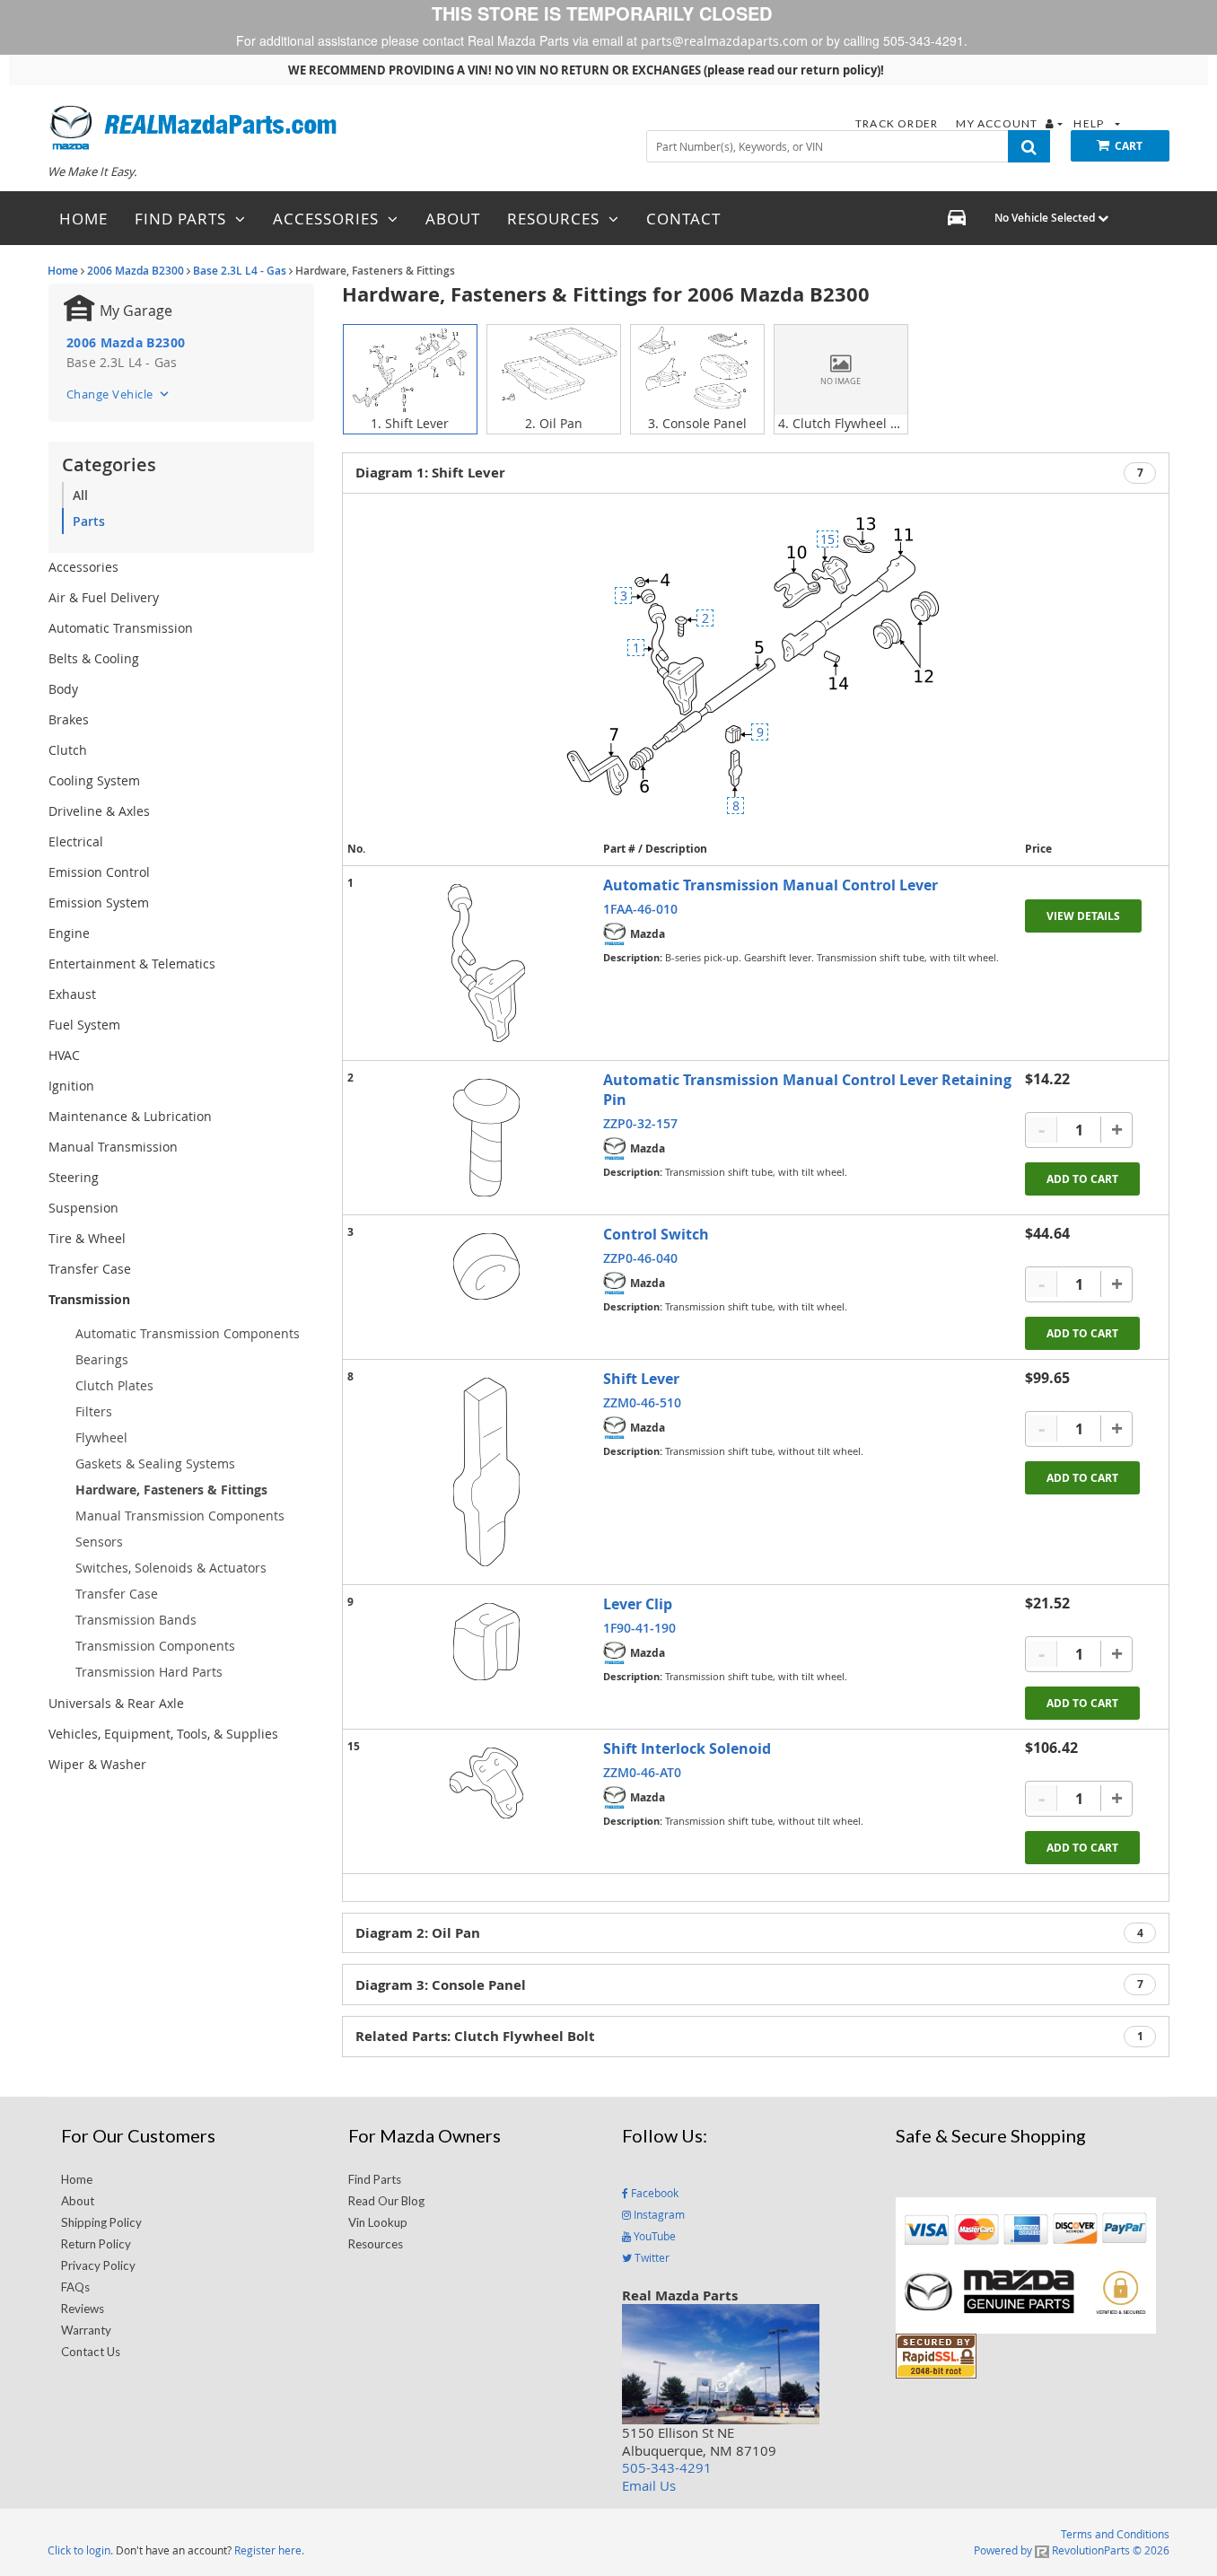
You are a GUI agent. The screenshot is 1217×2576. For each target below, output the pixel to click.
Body (63, 689)
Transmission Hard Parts (149, 1672)
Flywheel (101, 1437)
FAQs (75, 2287)
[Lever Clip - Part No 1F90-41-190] (486, 1642)
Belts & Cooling (94, 658)
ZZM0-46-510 (642, 1402)
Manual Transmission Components (180, 1516)
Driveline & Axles (99, 811)
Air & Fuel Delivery (104, 597)
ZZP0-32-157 (640, 1123)
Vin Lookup (378, 2222)
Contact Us (91, 2352)
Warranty (86, 2330)
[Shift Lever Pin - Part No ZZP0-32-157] (486, 1138)
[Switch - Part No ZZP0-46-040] (486, 1266)
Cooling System (94, 780)
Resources (376, 2244)
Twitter (651, 2257)
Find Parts (375, 2179)
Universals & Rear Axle (116, 1703)
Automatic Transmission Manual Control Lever (770, 885)
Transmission (89, 1299)
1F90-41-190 (639, 1628)
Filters (94, 1411)
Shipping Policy (101, 2222)
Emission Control (99, 872)
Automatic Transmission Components (188, 1333)
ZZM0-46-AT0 (642, 1772)
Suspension (83, 1208)
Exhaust (72, 994)
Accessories (83, 567)
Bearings (102, 1359)
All (80, 495)
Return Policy (96, 2244)
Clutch (68, 750)
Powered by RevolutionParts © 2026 (1072, 2550)
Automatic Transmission (121, 628)
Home (63, 271)
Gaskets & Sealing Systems (155, 1463)
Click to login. (80, 2550)
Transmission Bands (136, 1620)
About (78, 2201)
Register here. (269, 2550)
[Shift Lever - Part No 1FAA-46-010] (486, 963)
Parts (89, 521)
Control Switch (656, 1234)
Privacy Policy (98, 2265)
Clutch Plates (114, 1385)
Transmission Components (155, 1646)
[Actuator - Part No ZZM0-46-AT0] (486, 1783)
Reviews (83, 2309)
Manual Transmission (113, 1147)
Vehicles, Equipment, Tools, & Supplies (163, 1734)
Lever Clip (638, 1604)
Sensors (99, 1542)
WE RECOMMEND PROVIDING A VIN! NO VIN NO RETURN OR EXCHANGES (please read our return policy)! (586, 70)
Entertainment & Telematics (132, 964)
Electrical (76, 841)
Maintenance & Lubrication (130, 1116)
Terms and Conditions (1115, 2534)
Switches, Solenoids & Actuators (171, 1568)
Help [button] (1090, 123)
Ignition (71, 1086)
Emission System (99, 902)
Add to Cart (1082, 1179)
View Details (1083, 916)
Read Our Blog (386, 2201)
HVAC (64, 1055)
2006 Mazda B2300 (136, 271)
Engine (69, 933)
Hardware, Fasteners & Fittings (171, 1490)
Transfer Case (90, 1269)
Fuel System (84, 1025)
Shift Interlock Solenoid (687, 1748)
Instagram (658, 2214)
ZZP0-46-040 (640, 1258)
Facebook (653, 2193)
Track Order (898, 123)
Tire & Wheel (87, 1238)
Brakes (69, 719)
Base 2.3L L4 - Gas (240, 271)
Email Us (649, 2485)
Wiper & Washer (97, 1764)
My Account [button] (998, 123)
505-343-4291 (667, 2467)
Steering (74, 1177)
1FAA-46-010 (640, 909)
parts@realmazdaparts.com (724, 41)
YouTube (653, 2236)
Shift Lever (641, 1379)
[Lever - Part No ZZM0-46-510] (486, 1472)
